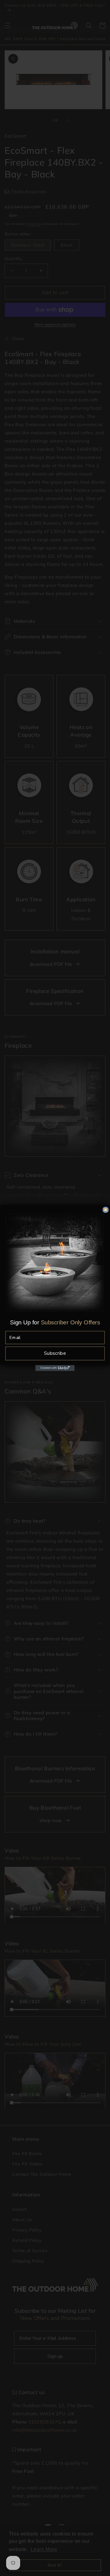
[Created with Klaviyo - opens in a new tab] (55, 1368)
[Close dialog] (106, 1210)
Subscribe (55, 1353)
